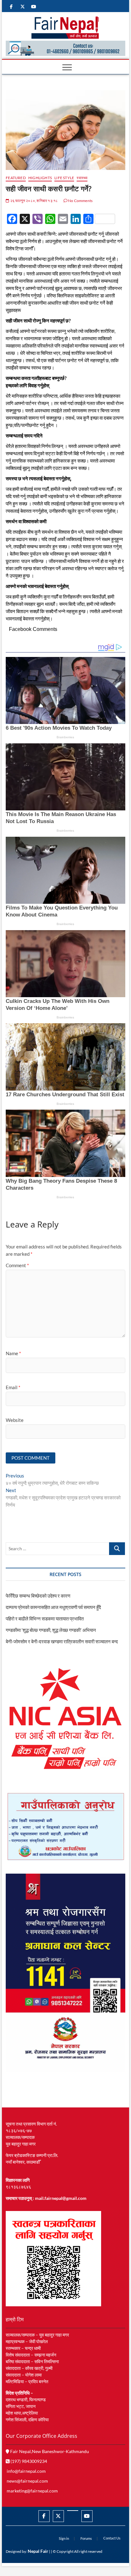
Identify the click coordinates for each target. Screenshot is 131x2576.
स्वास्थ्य (82, 178)
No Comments (80, 201)
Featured (16, 178)
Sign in (64, 2538)
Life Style (64, 178)
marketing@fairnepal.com (32, 2491)
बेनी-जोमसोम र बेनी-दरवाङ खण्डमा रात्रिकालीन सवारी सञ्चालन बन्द (62, 1641)
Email (13, 1387)
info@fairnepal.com (26, 2471)
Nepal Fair (38, 2551)
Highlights (40, 178)
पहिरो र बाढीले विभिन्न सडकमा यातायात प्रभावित (45, 1619)
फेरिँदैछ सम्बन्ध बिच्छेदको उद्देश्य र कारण (38, 1596)
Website (15, 1420)
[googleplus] (73, 2511)
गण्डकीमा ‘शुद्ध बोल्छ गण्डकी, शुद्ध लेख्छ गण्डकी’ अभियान (51, 1630)
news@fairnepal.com (27, 2481)
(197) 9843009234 (28, 2461)
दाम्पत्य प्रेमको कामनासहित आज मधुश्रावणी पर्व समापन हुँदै (53, 1607)
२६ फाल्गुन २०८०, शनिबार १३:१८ (34, 201)
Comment (17, 1265)
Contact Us (112, 2538)
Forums (86, 2538)
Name (13, 1353)
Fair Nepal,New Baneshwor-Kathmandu (49, 2451)
